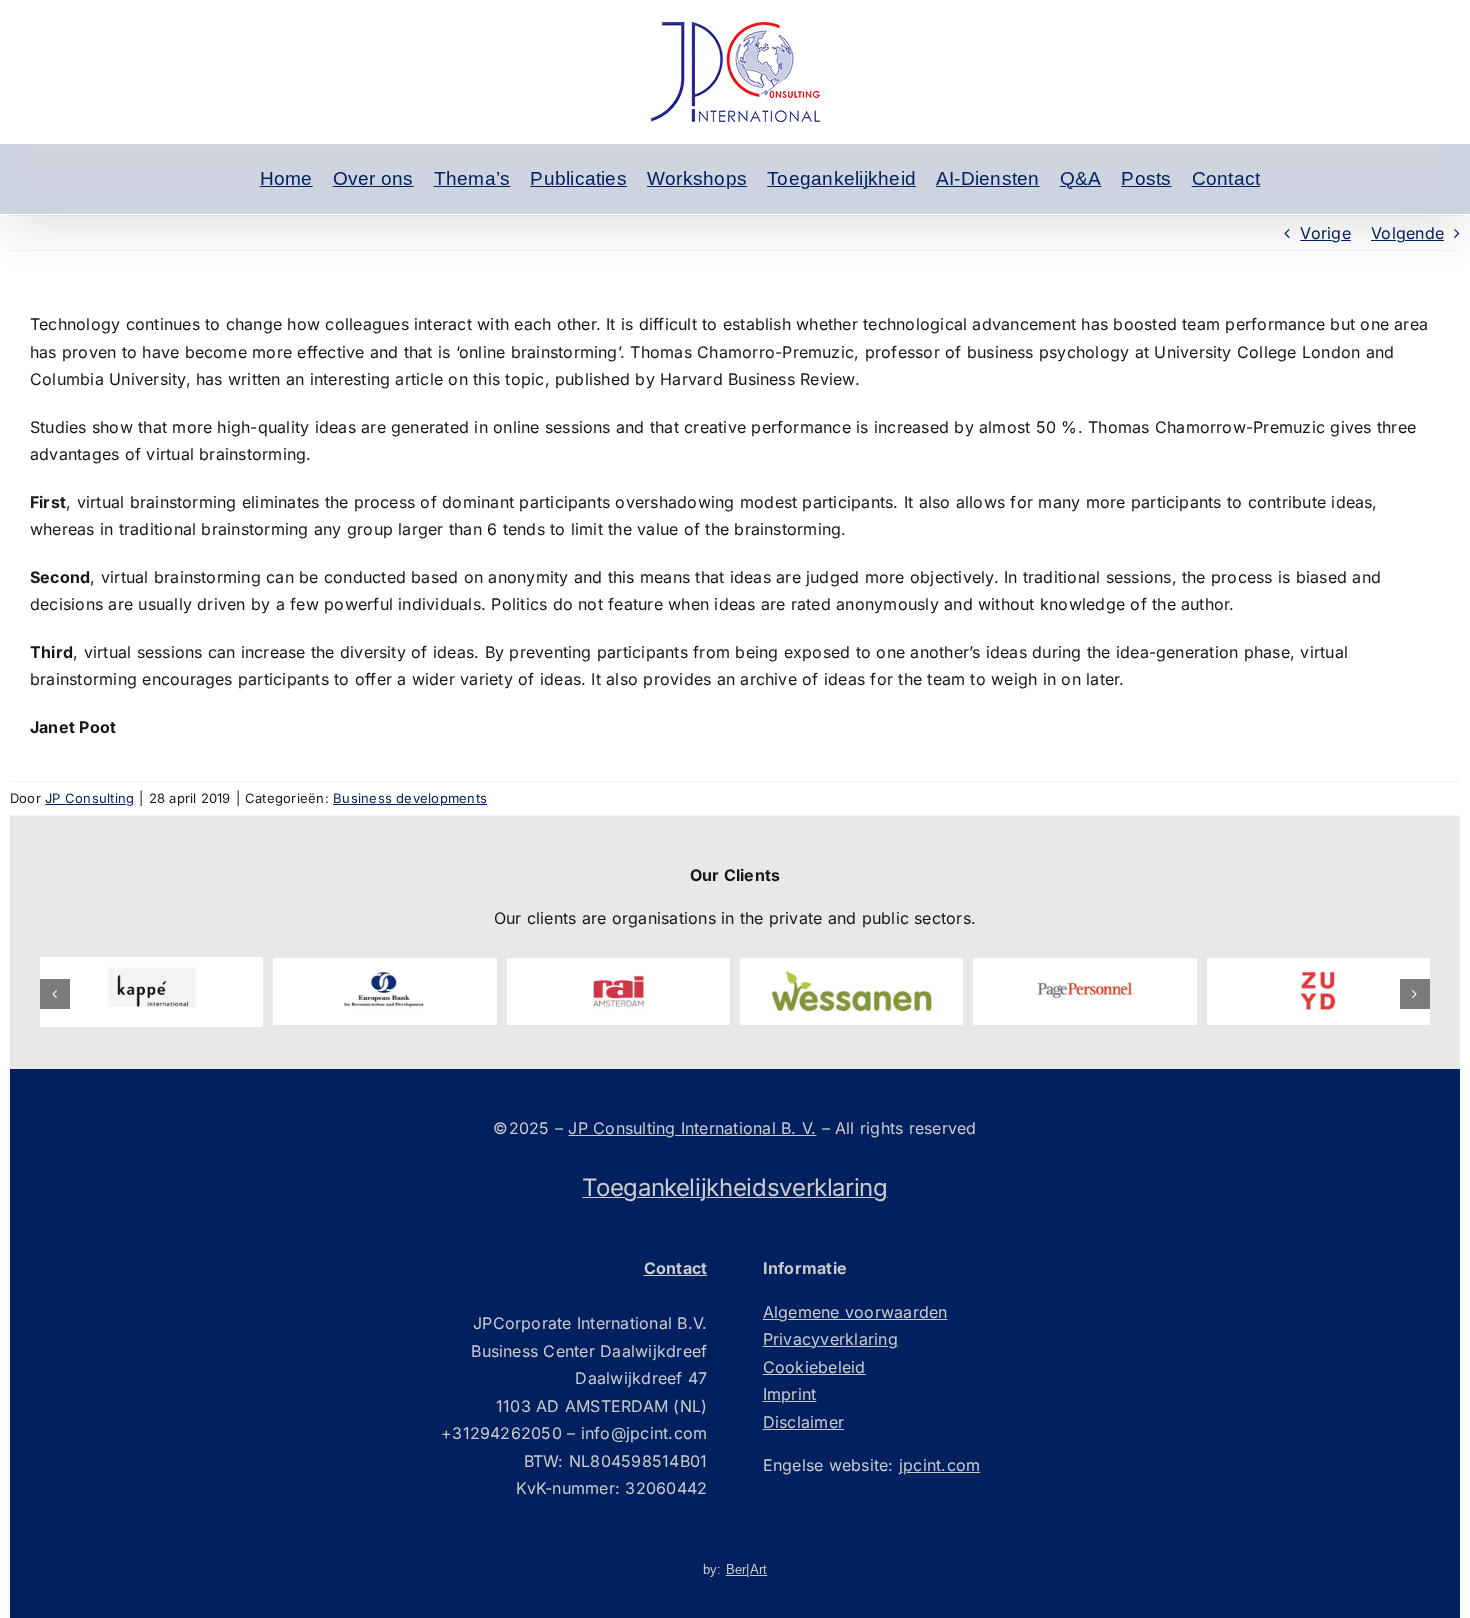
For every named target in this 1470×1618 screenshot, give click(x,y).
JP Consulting (89, 798)
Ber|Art (747, 1569)
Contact (1226, 178)
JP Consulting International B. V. (692, 1128)
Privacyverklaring (830, 1339)
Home (286, 178)
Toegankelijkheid (841, 178)
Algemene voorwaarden (855, 1312)
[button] (55, 994)
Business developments (410, 798)
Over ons (373, 178)
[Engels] (225, 179)
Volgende (1407, 233)
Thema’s (472, 178)
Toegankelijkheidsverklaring (734, 1187)
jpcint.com (939, 1465)
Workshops (697, 178)
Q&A (1081, 178)
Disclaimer (803, 1422)
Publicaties (578, 178)
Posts (1146, 178)
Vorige (1325, 233)
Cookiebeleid (814, 1367)
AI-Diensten (988, 178)
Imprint (790, 1394)
